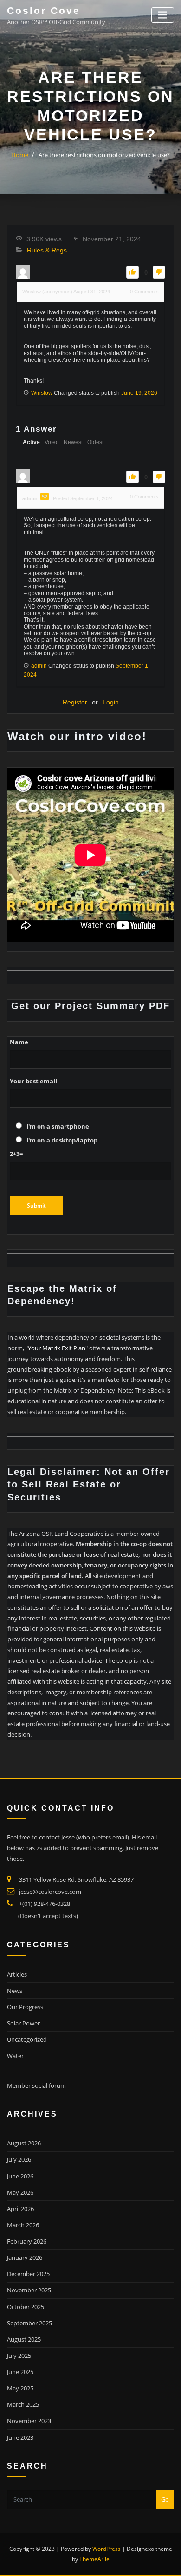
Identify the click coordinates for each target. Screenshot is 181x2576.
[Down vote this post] (159, 272)
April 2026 (20, 2209)
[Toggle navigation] (163, 15)
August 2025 (24, 2339)
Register (75, 702)
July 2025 (19, 2356)
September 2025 (29, 2323)
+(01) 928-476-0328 (45, 1904)
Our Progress (25, 2007)
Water (15, 2056)
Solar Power (23, 2023)
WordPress (107, 2549)
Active (31, 442)
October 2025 (26, 2307)
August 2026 (24, 2143)
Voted (52, 442)
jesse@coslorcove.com (50, 1892)
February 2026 (27, 2241)
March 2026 (23, 2225)
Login (111, 702)
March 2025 (23, 2404)
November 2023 (29, 2421)
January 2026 (25, 2257)
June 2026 (20, 2176)
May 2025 (20, 2388)
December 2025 (28, 2274)
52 (45, 497)
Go (165, 2499)
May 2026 (20, 2192)
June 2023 (20, 2437)
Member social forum (36, 2085)
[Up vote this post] (133, 272)
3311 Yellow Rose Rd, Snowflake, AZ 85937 (76, 1879)
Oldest (95, 442)
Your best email (33, 1081)
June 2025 (20, 2372)
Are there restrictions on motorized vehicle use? (104, 155)
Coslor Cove (44, 10)
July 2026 (19, 2159)
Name (19, 1042)
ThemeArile (94, 2559)
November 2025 (29, 2290)
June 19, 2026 (139, 393)
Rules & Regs (47, 250)
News (15, 1991)
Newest (73, 442)
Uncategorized (27, 2039)
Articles (17, 1974)
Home (20, 155)
